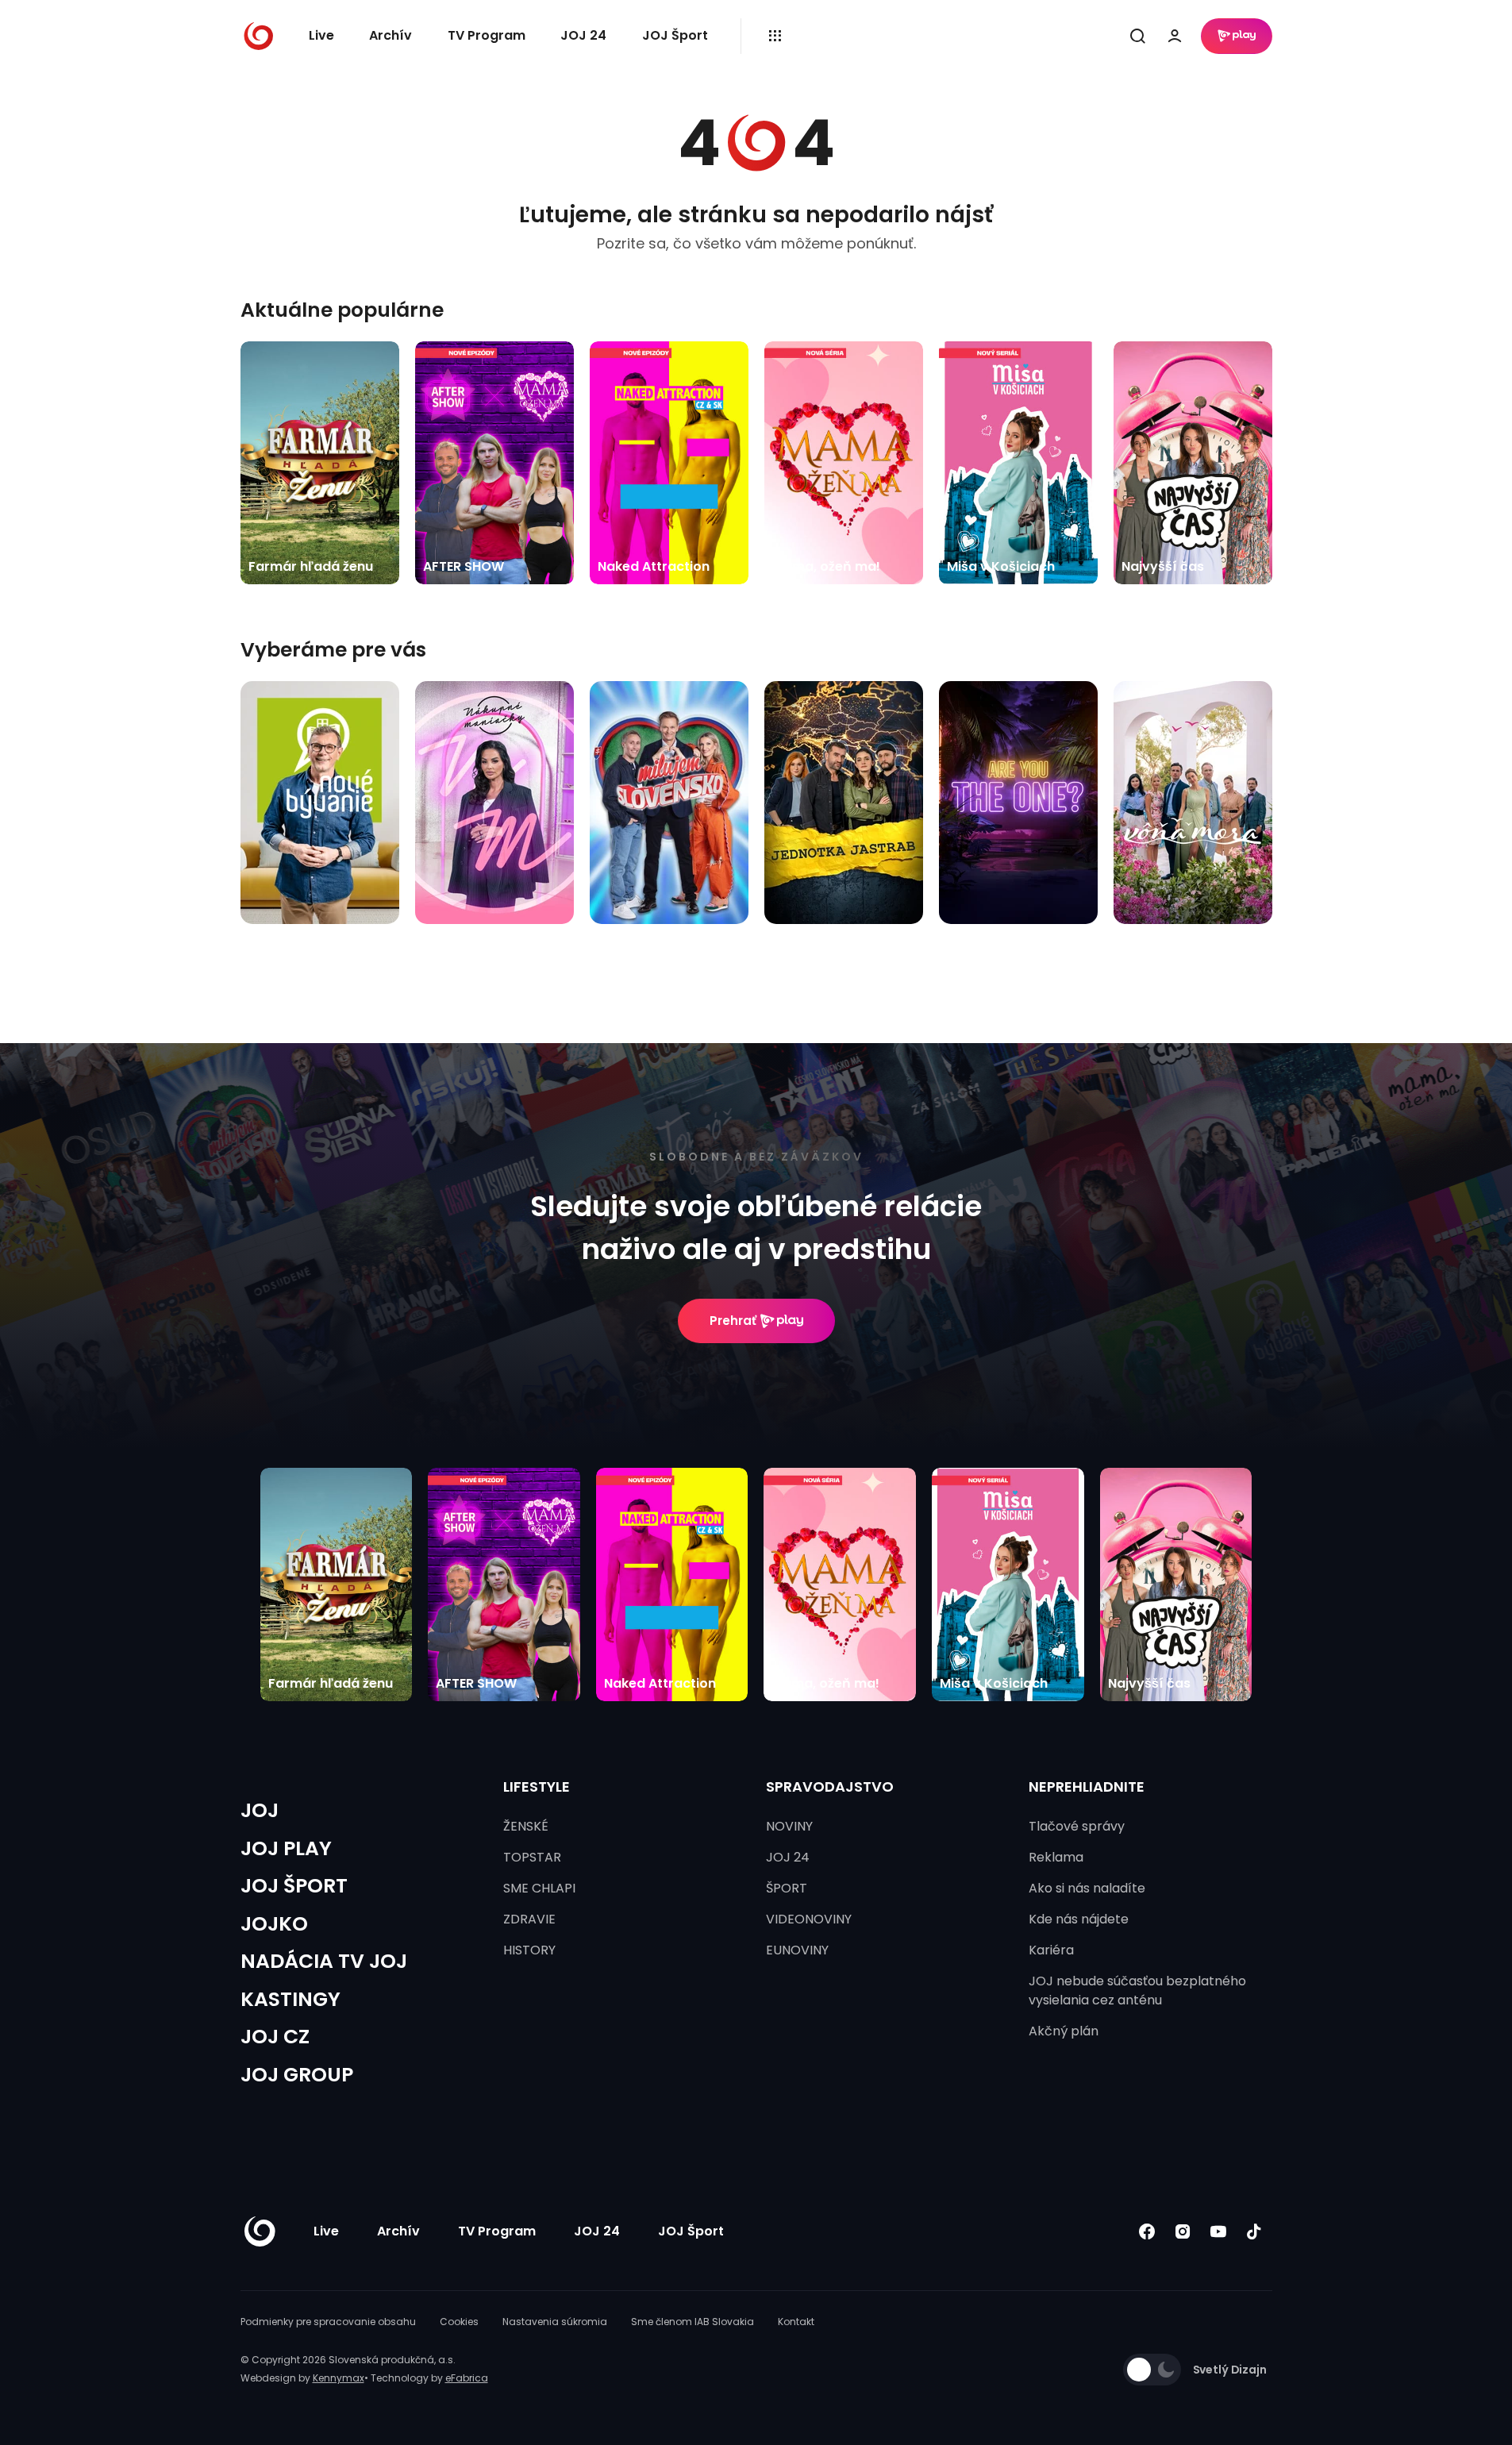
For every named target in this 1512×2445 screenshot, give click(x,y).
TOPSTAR (532, 1857)
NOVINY (789, 1826)
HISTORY (529, 1950)
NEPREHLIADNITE (1087, 1787)
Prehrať (733, 1321)
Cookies (459, 2322)
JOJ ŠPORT (294, 1886)
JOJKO (274, 1924)
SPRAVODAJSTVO (830, 1787)
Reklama (1056, 1857)
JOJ (260, 1810)
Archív (391, 35)
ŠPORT (787, 1888)
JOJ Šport (675, 35)
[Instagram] (1183, 2232)
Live (321, 35)
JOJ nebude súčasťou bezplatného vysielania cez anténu (1137, 1991)
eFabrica (467, 2378)
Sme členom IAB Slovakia (693, 2322)
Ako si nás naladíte (1087, 1888)
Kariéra (1051, 1950)
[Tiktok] (1254, 2232)
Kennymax (339, 2378)
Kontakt (796, 2322)
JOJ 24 (583, 35)
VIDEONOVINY (809, 1919)
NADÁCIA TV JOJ (324, 1961)
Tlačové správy (1077, 1826)
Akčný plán (1064, 2031)
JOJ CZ (275, 2037)
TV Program (487, 35)
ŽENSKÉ (526, 1826)
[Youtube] (1219, 2232)
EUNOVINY (797, 1950)
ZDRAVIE (529, 1919)
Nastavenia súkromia (555, 2322)
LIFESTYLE (537, 1787)
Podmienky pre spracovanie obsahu (328, 2322)
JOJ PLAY (286, 1848)
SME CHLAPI (539, 1888)
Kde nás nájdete (1079, 1919)
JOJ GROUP (297, 2075)
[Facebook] (1147, 2232)
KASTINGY (290, 1999)
